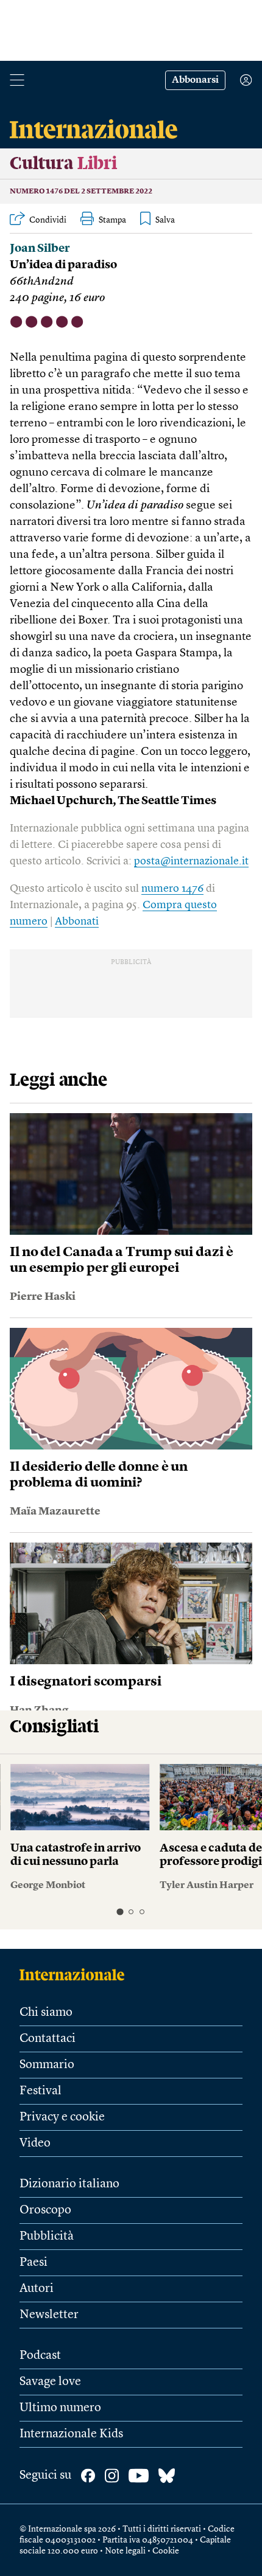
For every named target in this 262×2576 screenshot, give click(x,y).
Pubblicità (47, 2237)
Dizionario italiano (69, 2184)
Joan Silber (40, 249)
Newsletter (49, 2315)
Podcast (40, 2356)
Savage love (50, 2382)
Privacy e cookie (62, 2117)
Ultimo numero (60, 2408)
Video (35, 2144)
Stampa (112, 220)
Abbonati (77, 922)
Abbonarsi (195, 80)
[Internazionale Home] (76, 1974)
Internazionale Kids (71, 2434)
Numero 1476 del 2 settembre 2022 (81, 192)
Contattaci (48, 2039)
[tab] (120, 1911)
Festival (41, 2091)
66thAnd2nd (42, 282)
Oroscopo (45, 2210)
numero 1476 (172, 889)
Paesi (34, 2263)
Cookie (166, 2551)
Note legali (125, 2551)
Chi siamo (46, 2013)
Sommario (47, 2065)
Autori (37, 2289)
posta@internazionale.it (191, 861)
